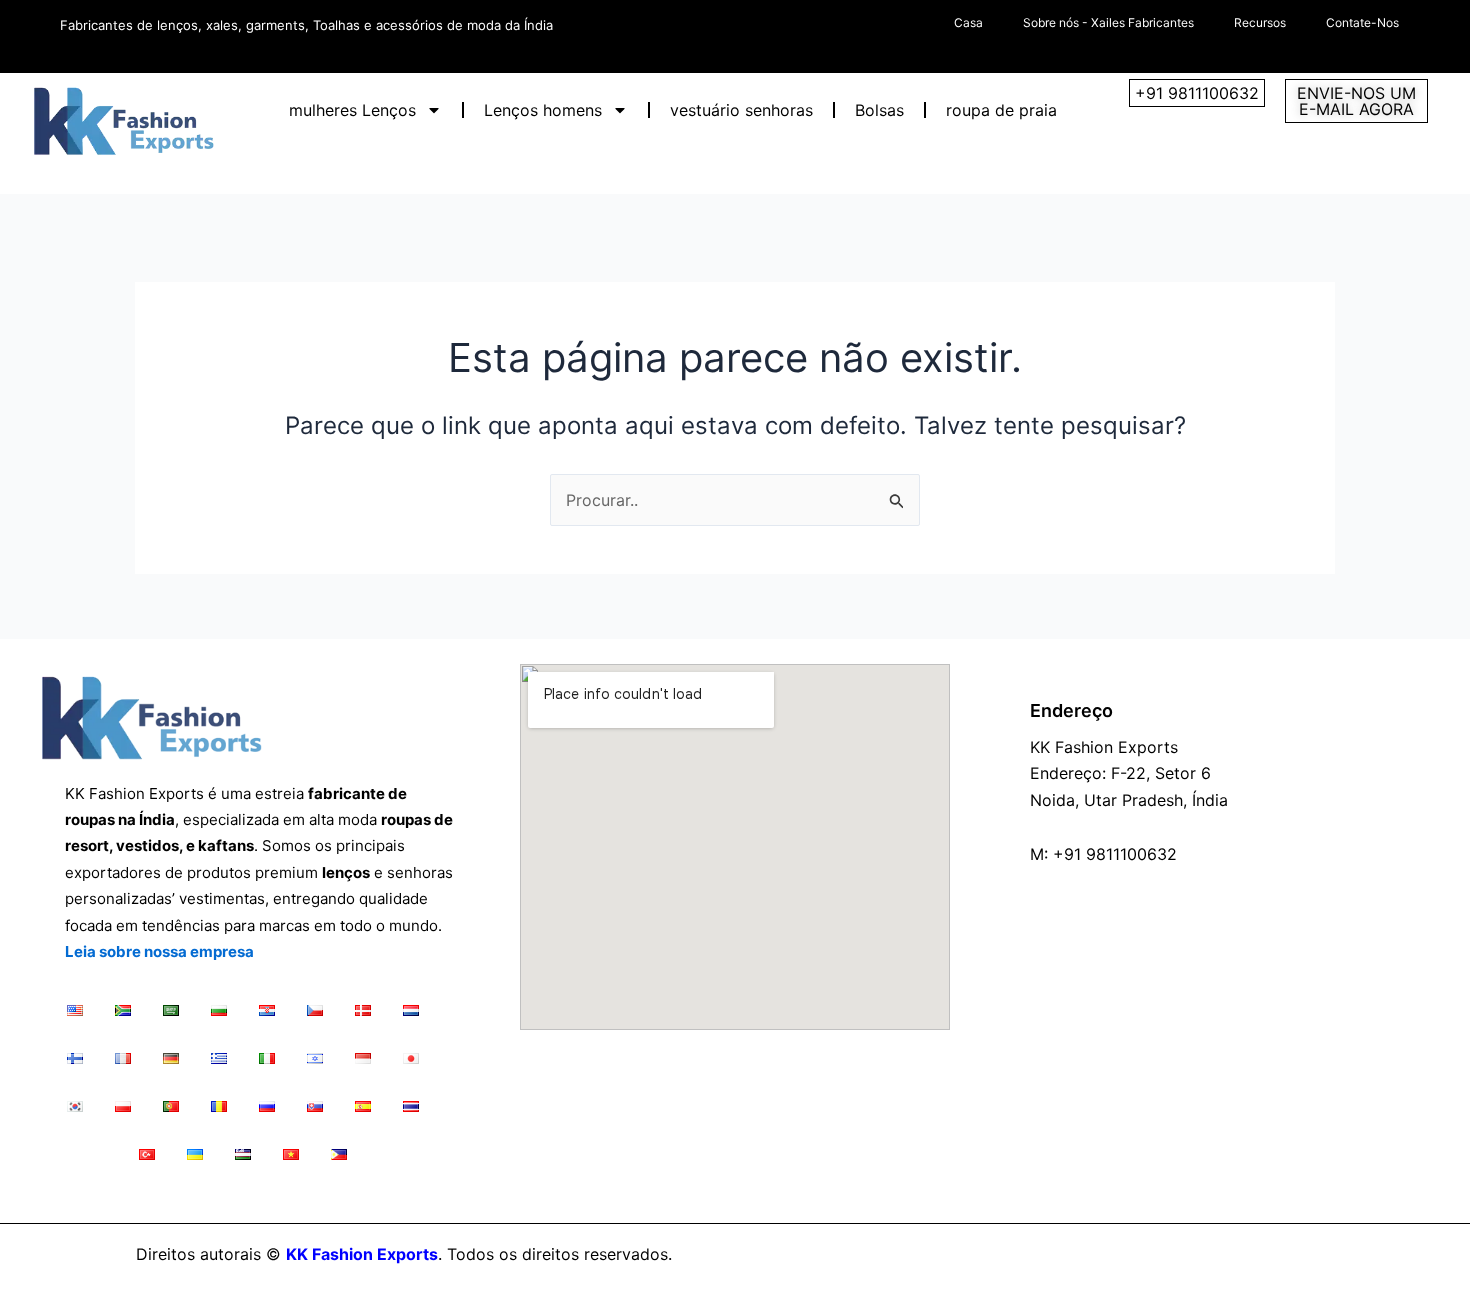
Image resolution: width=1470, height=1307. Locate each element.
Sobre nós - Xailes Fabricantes (1108, 22)
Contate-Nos (1362, 22)
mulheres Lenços (352, 110)
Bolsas (879, 110)
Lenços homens (543, 110)
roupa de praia (1001, 110)
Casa (968, 22)
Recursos (1260, 22)
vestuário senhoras (741, 110)
